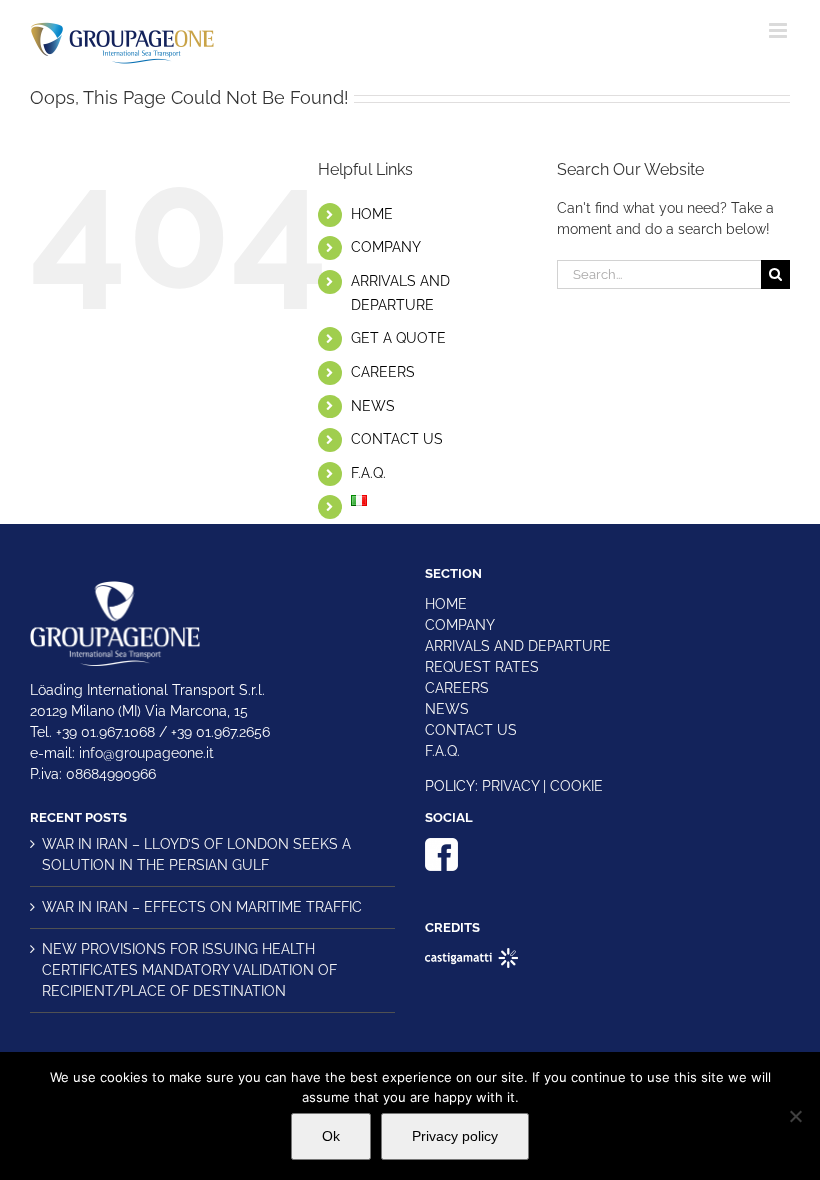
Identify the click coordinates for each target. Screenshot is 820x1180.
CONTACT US (397, 439)
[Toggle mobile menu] (779, 30)
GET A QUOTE (398, 338)
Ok (331, 1136)
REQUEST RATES (482, 667)
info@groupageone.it (146, 753)
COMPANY (386, 247)
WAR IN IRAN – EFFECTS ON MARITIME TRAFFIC (202, 907)
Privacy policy (455, 1136)
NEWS (373, 406)
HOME (372, 214)
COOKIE (576, 786)
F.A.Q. (368, 473)
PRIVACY (510, 786)
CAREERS (383, 372)
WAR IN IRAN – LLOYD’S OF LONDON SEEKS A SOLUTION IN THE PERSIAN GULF (196, 854)
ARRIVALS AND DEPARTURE (518, 646)
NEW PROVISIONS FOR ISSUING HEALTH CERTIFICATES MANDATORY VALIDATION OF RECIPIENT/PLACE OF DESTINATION (189, 970)
